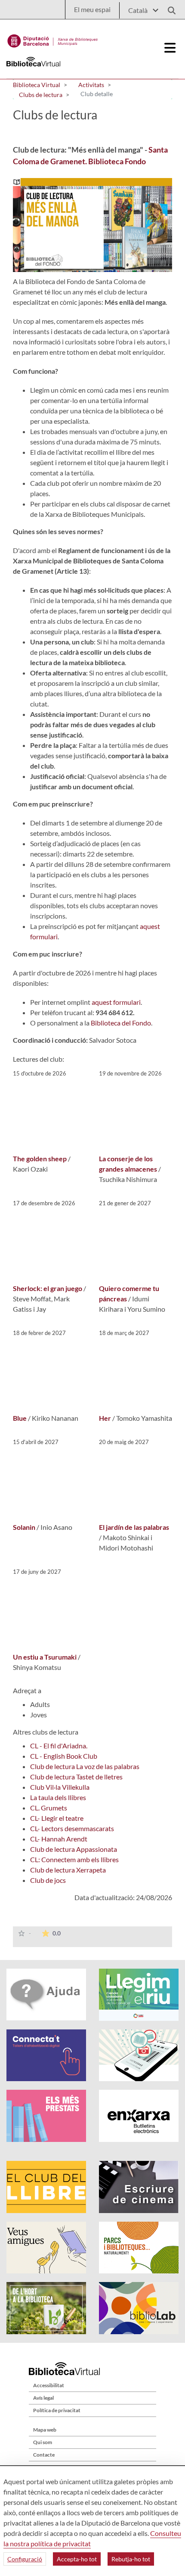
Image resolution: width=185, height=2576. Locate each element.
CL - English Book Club (64, 1756)
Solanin (24, 1527)
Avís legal (43, 2398)
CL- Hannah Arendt (59, 1839)
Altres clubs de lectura (46, 1732)
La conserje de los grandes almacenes (128, 1164)
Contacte (44, 2455)
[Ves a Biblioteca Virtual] (53, 39)
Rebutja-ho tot (131, 2559)
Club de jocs (48, 1880)
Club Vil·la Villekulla (60, 1787)
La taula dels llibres (58, 1797)
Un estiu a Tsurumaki (45, 1657)
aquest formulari (116, 1002)
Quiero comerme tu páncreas (129, 1293)
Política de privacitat (57, 2410)
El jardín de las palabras (134, 1527)
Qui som (43, 2442)
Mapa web (45, 2430)
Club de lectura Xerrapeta (68, 1870)
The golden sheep (40, 1158)
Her (105, 1418)
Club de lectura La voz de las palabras (85, 1766)
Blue (20, 1418)
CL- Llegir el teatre (57, 1818)
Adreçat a (27, 1690)
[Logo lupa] (169, 8)
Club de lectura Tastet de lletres (76, 1777)
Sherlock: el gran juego (48, 1288)
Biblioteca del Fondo (121, 1023)
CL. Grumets (49, 1808)
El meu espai (92, 9)
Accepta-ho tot (77, 2559)
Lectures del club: (39, 1059)
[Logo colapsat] (170, 48)
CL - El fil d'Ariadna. (59, 1746)
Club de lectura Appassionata (74, 1849)
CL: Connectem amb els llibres (74, 1859)
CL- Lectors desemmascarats (72, 1828)
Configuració (25, 2559)
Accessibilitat (49, 2385)
